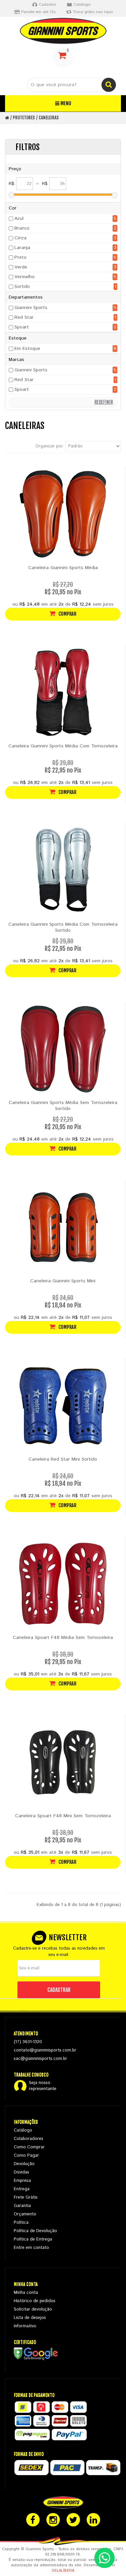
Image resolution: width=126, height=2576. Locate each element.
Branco (22, 228)
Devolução (24, 2164)
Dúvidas (22, 2172)
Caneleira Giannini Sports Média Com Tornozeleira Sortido (63, 927)
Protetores (24, 118)
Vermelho (25, 277)
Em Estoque (27, 349)
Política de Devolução (35, 2231)
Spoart (22, 327)
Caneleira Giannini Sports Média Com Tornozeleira (63, 746)
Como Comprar (29, 2147)
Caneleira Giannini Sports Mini (63, 1281)
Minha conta (26, 2293)
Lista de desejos (30, 2318)
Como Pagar (26, 2156)
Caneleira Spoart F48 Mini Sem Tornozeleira (63, 1816)
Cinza (20, 238)
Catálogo (23, 2130)
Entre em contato (31, 2248)
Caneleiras (49, 118)
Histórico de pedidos (35, 2301)
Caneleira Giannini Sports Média (63, 568)
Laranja (22, 248)
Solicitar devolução (33, 2309)
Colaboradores (29, 2139)
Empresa (22, 2181)
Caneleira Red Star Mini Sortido (63, 1459)
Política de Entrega (33, 2239)
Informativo (25, 2326)
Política (21, 2223)
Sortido (22, 287)
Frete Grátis (26, 2197)
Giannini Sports (31, 308)
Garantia (22, 2206)
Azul (19, 219)
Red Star (24, 317)
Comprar (67, 614)
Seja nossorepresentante (43, 2086)
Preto (20, 257)
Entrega (22, 2189)
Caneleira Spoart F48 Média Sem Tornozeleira (63, 1638)
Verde (21, 267)
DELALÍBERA (63, 2571)
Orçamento (25, 2214)
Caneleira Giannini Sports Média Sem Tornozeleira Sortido (63, 1106)
